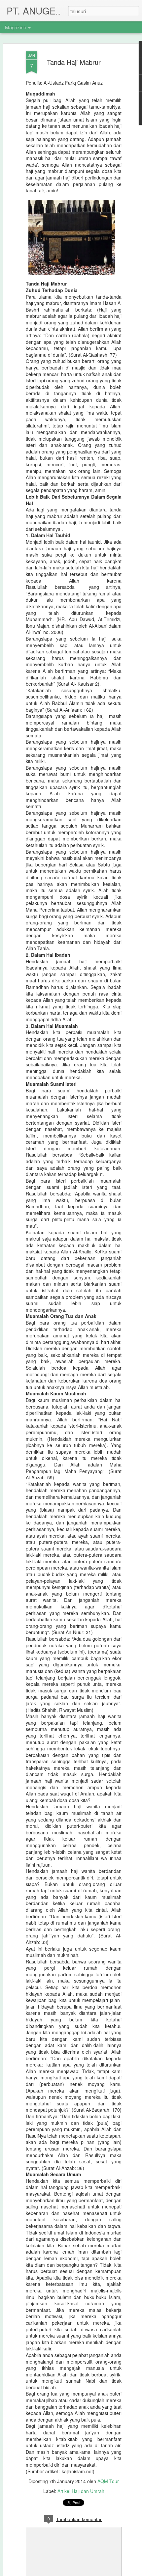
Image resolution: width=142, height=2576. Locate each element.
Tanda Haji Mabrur (74, 62)
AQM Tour (108, 2481)
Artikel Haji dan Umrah (81, 2491)
